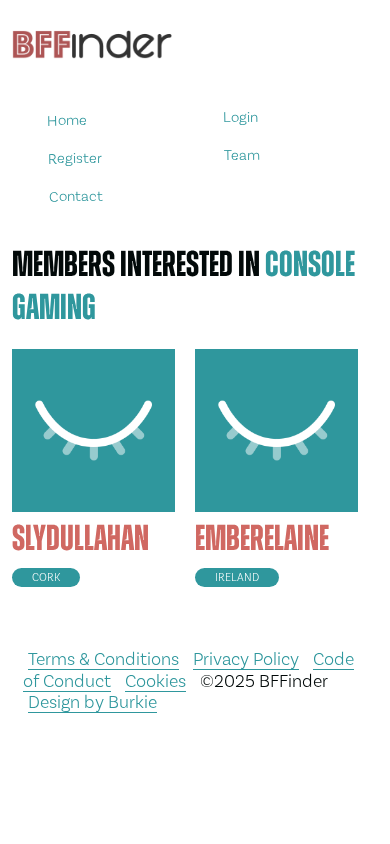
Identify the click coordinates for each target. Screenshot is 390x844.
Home (67, 120)
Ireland (237, 577)
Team (242, 155)
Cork (46, 577)
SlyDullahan (80, 538)
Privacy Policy (246, 658)
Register (75, 157)
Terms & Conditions (103, 658)
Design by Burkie (92, 701)
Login (240, 117)
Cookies (155, 680)
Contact (76, 195)
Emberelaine (262, 538)
